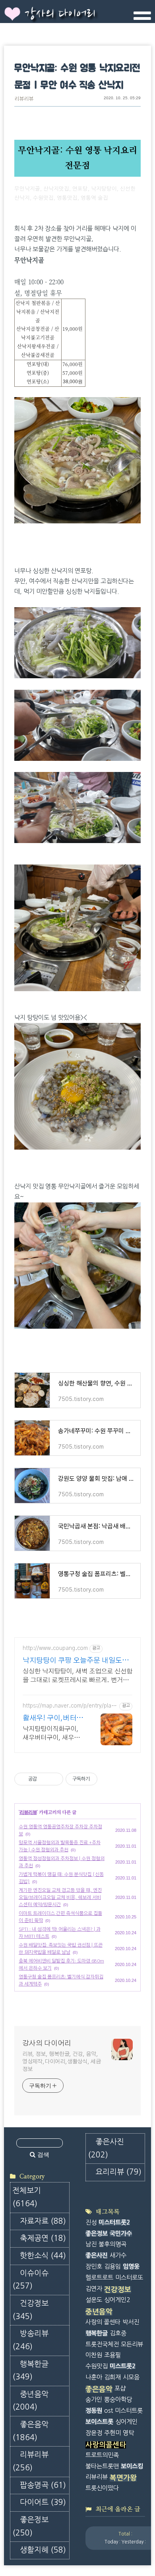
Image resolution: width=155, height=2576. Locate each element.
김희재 (112, 2377)
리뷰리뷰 (24, 99)
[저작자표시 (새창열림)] (101, 1779)
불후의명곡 (112, 2244)
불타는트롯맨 (102, 2466)
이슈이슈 (30, 2280)
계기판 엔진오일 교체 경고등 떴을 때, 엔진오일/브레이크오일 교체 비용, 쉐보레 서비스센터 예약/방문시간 (60, 1897)
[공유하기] (44, 1779)
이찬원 (94, 2355)
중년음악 (30, 2401)
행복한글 (30, 2371)
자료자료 (43, 2221)
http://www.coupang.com (55, 1648)
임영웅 (131, 2266)
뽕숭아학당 (118, 2399)
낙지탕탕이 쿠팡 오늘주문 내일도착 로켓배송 (76, 1661)
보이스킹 (132, 2466)
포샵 (120, 2388)
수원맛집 (97, 2366)
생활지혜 (43, 2550)
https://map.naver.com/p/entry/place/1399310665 (68, 1706)
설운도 (94, 2300)
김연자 (94, 2289)
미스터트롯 (129, 2411)
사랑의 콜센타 (103, 2322)
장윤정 (94, 2433)
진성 (91, 2222)
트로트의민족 (102, 2455)
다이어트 (43, 2502)
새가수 (118, 2255)
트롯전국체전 (102, 2344)
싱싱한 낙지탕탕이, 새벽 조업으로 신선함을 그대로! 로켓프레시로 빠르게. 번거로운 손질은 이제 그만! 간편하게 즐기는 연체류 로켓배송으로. (77, 1676)
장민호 (94, 2266)
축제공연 (43, 2238)
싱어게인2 (117, 2300)
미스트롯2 (123, 2366)
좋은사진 (106, 2148)
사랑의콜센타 (106, 2445)
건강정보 (30, 2310)
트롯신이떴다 (102, 2488)
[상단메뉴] (142, 19)
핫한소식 (43, 2256)
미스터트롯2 (114, 2222)
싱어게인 (126, 2422)
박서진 (131, 2322)
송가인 (94, 2399)
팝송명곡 (43, 2485)
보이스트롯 (99, 2422)
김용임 (112, 2266)
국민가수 (121, 2233)
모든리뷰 (132, 2344)
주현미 (112, 2433)
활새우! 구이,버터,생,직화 (51, 1719)
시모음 (131, 2377)
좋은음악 (30, 2431)
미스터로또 (129, 2278)
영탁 (128, 2433)
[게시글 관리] (54, 1779)
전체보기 (27, 2197)
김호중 (118, 2333)
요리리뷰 (118, 2172)
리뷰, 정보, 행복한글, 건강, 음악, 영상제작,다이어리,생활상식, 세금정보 (62, 2062)
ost (108, 2411)
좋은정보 (30, 2526)
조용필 (112, 2355)
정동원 (94, 2411)
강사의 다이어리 (60, 14)
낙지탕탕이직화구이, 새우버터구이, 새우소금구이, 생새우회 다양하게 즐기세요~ (52, 1734)
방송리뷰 (30, 2340)
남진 (91, 2244)
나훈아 (94, 2377)
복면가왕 (123, 2478)
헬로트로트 (99, 2278)
